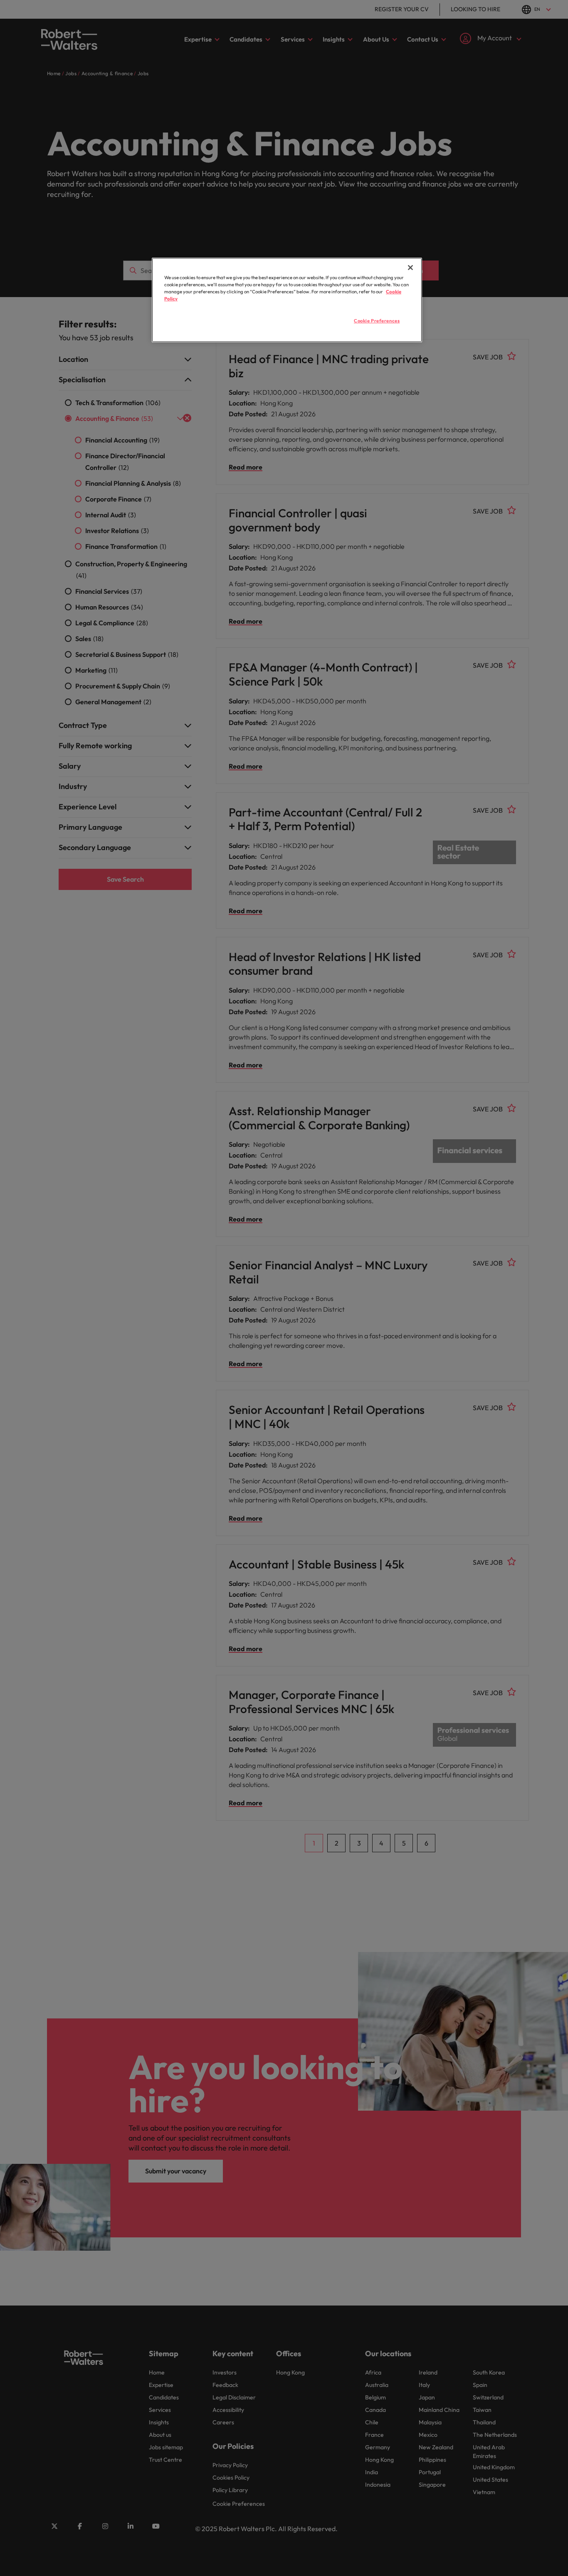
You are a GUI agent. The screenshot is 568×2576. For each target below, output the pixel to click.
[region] (287, 300)
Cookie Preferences (377, 321)
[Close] (410, 268)
